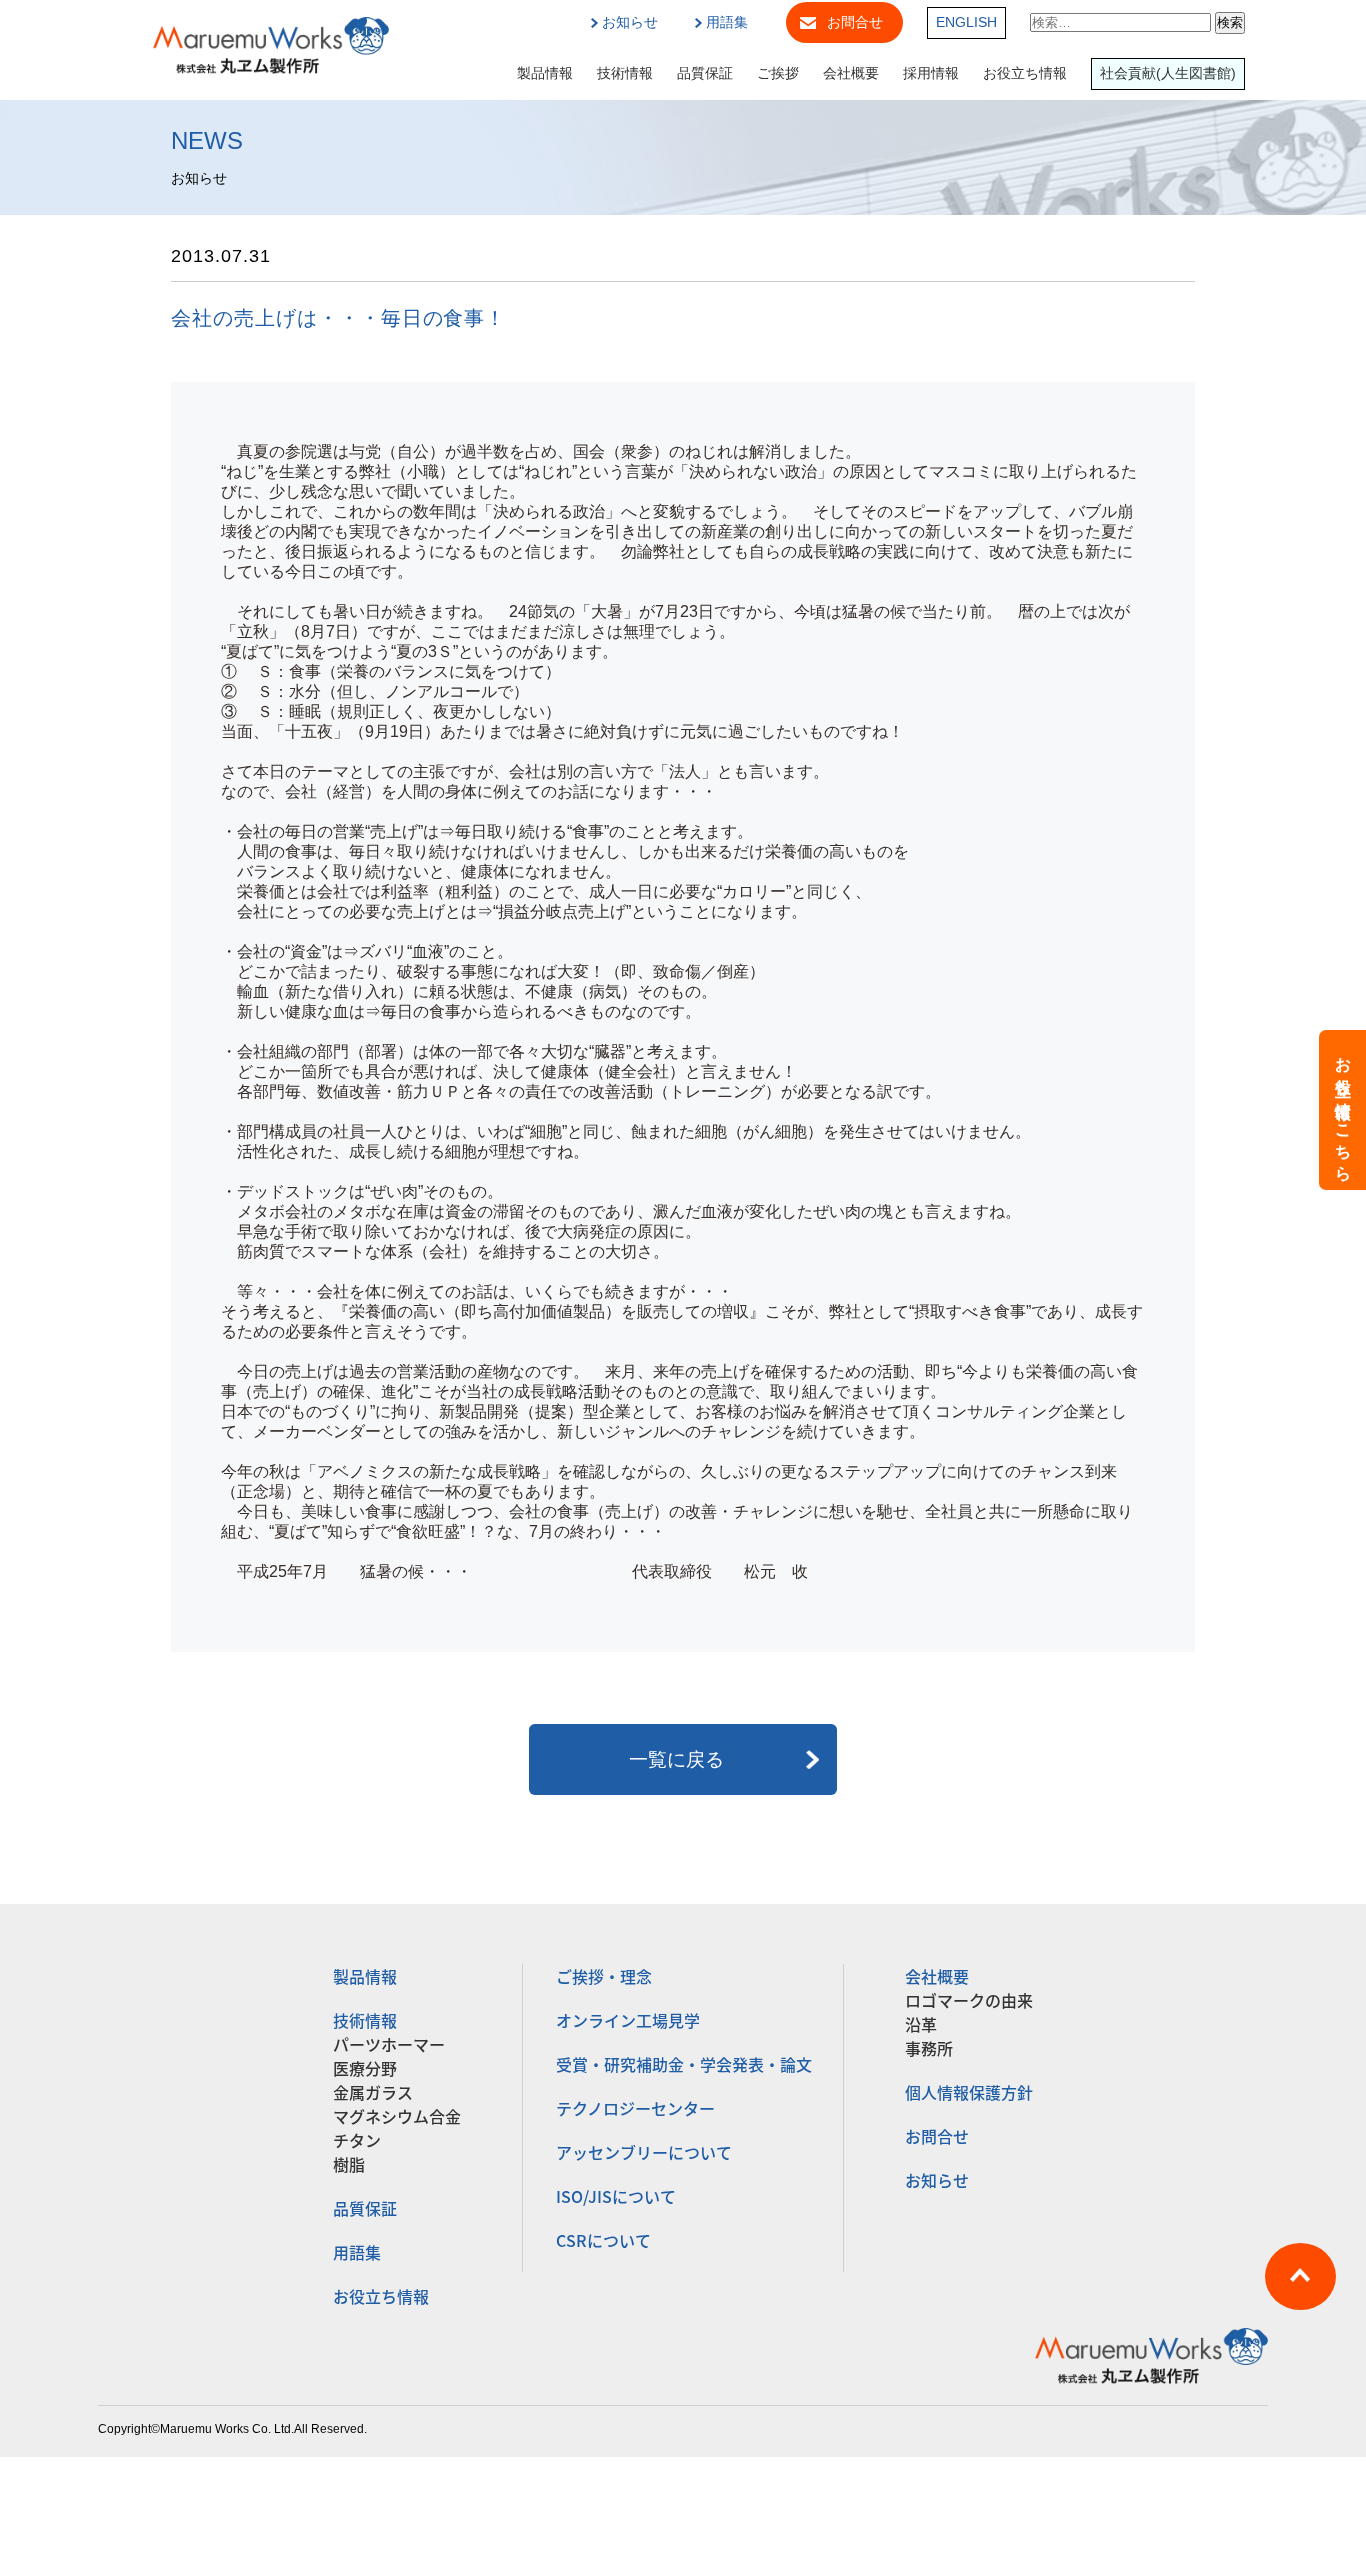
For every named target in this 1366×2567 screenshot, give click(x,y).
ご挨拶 (778, 74)
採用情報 (931, 74)
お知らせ (630, 23)
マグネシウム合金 (397, 2116)
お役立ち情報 (1025, 74)
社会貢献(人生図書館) (1168, 74)
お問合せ (855, 22)
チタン (357, 2140)
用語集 (727, 23)
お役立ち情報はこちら (1343, 1110)
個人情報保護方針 (969, 2092)
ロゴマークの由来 (969, 2000)
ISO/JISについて (616, 2196)
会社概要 (851, 74)
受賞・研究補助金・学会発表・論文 (684, 2064)
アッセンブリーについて (644, 2152)
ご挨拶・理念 (604, 1976)
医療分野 (365, 2068)
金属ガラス (373, 2092)
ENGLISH (966, 23)
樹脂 (349, 2164)
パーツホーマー (389, 2044)
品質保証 (705, 74)
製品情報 (545, 74)
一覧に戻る (676, 1759)
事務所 (929, 2048)
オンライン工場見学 (628, 2020)
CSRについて (603, 2240)
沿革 (921, 2024)
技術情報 (625, 74)
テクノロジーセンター (635, 2108)
